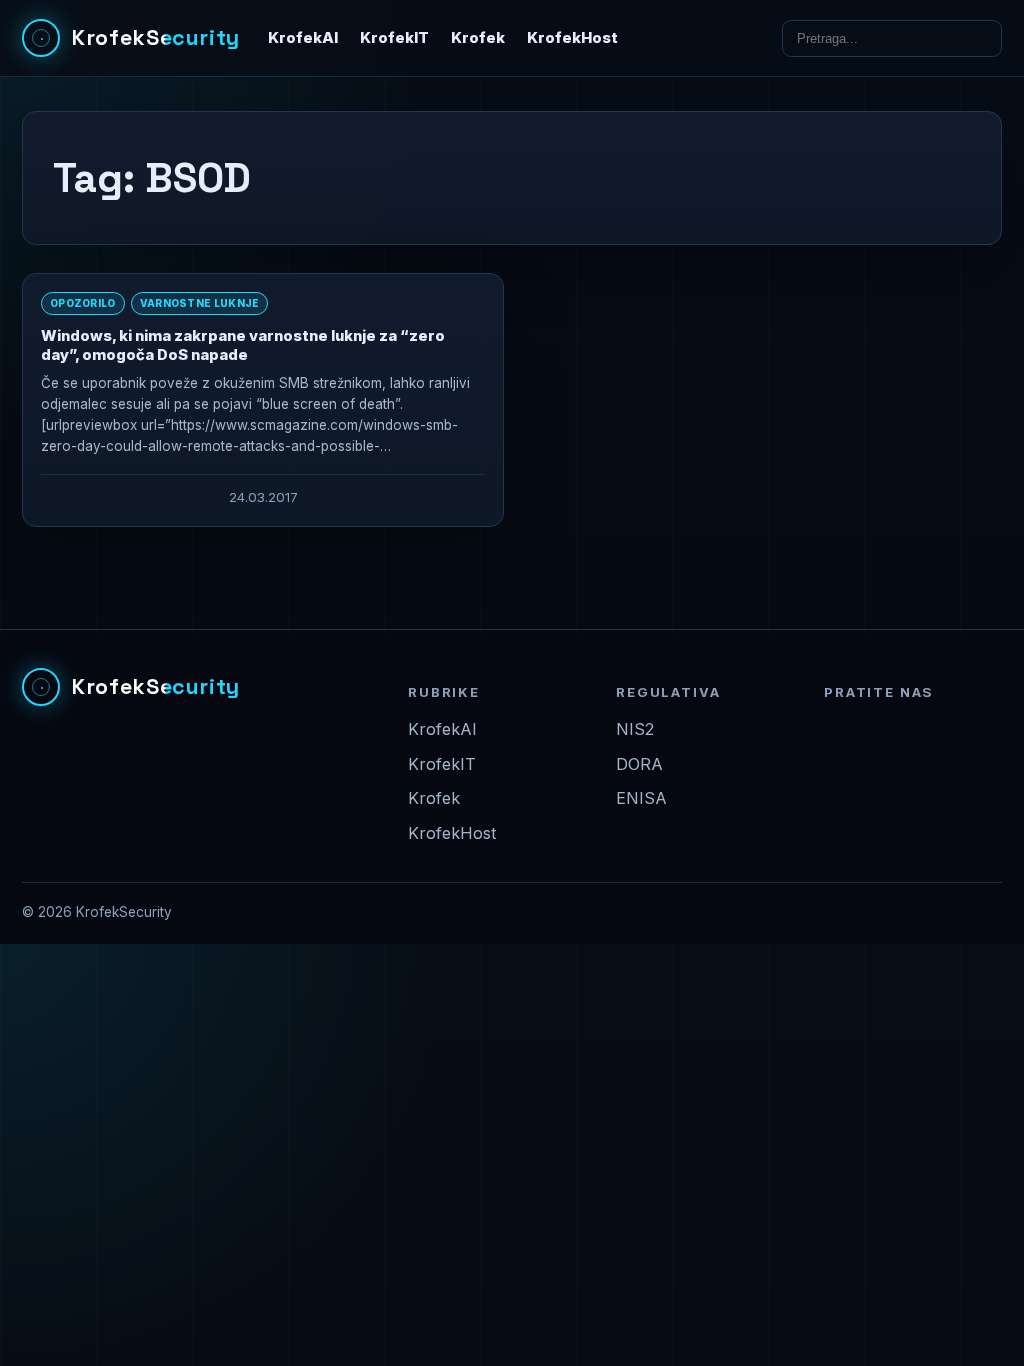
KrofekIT (394, 38)
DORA (639, 764)
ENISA (641, 798)
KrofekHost (572, 38)
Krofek (478, 38)
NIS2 (635, 729)
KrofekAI (303, 38)
